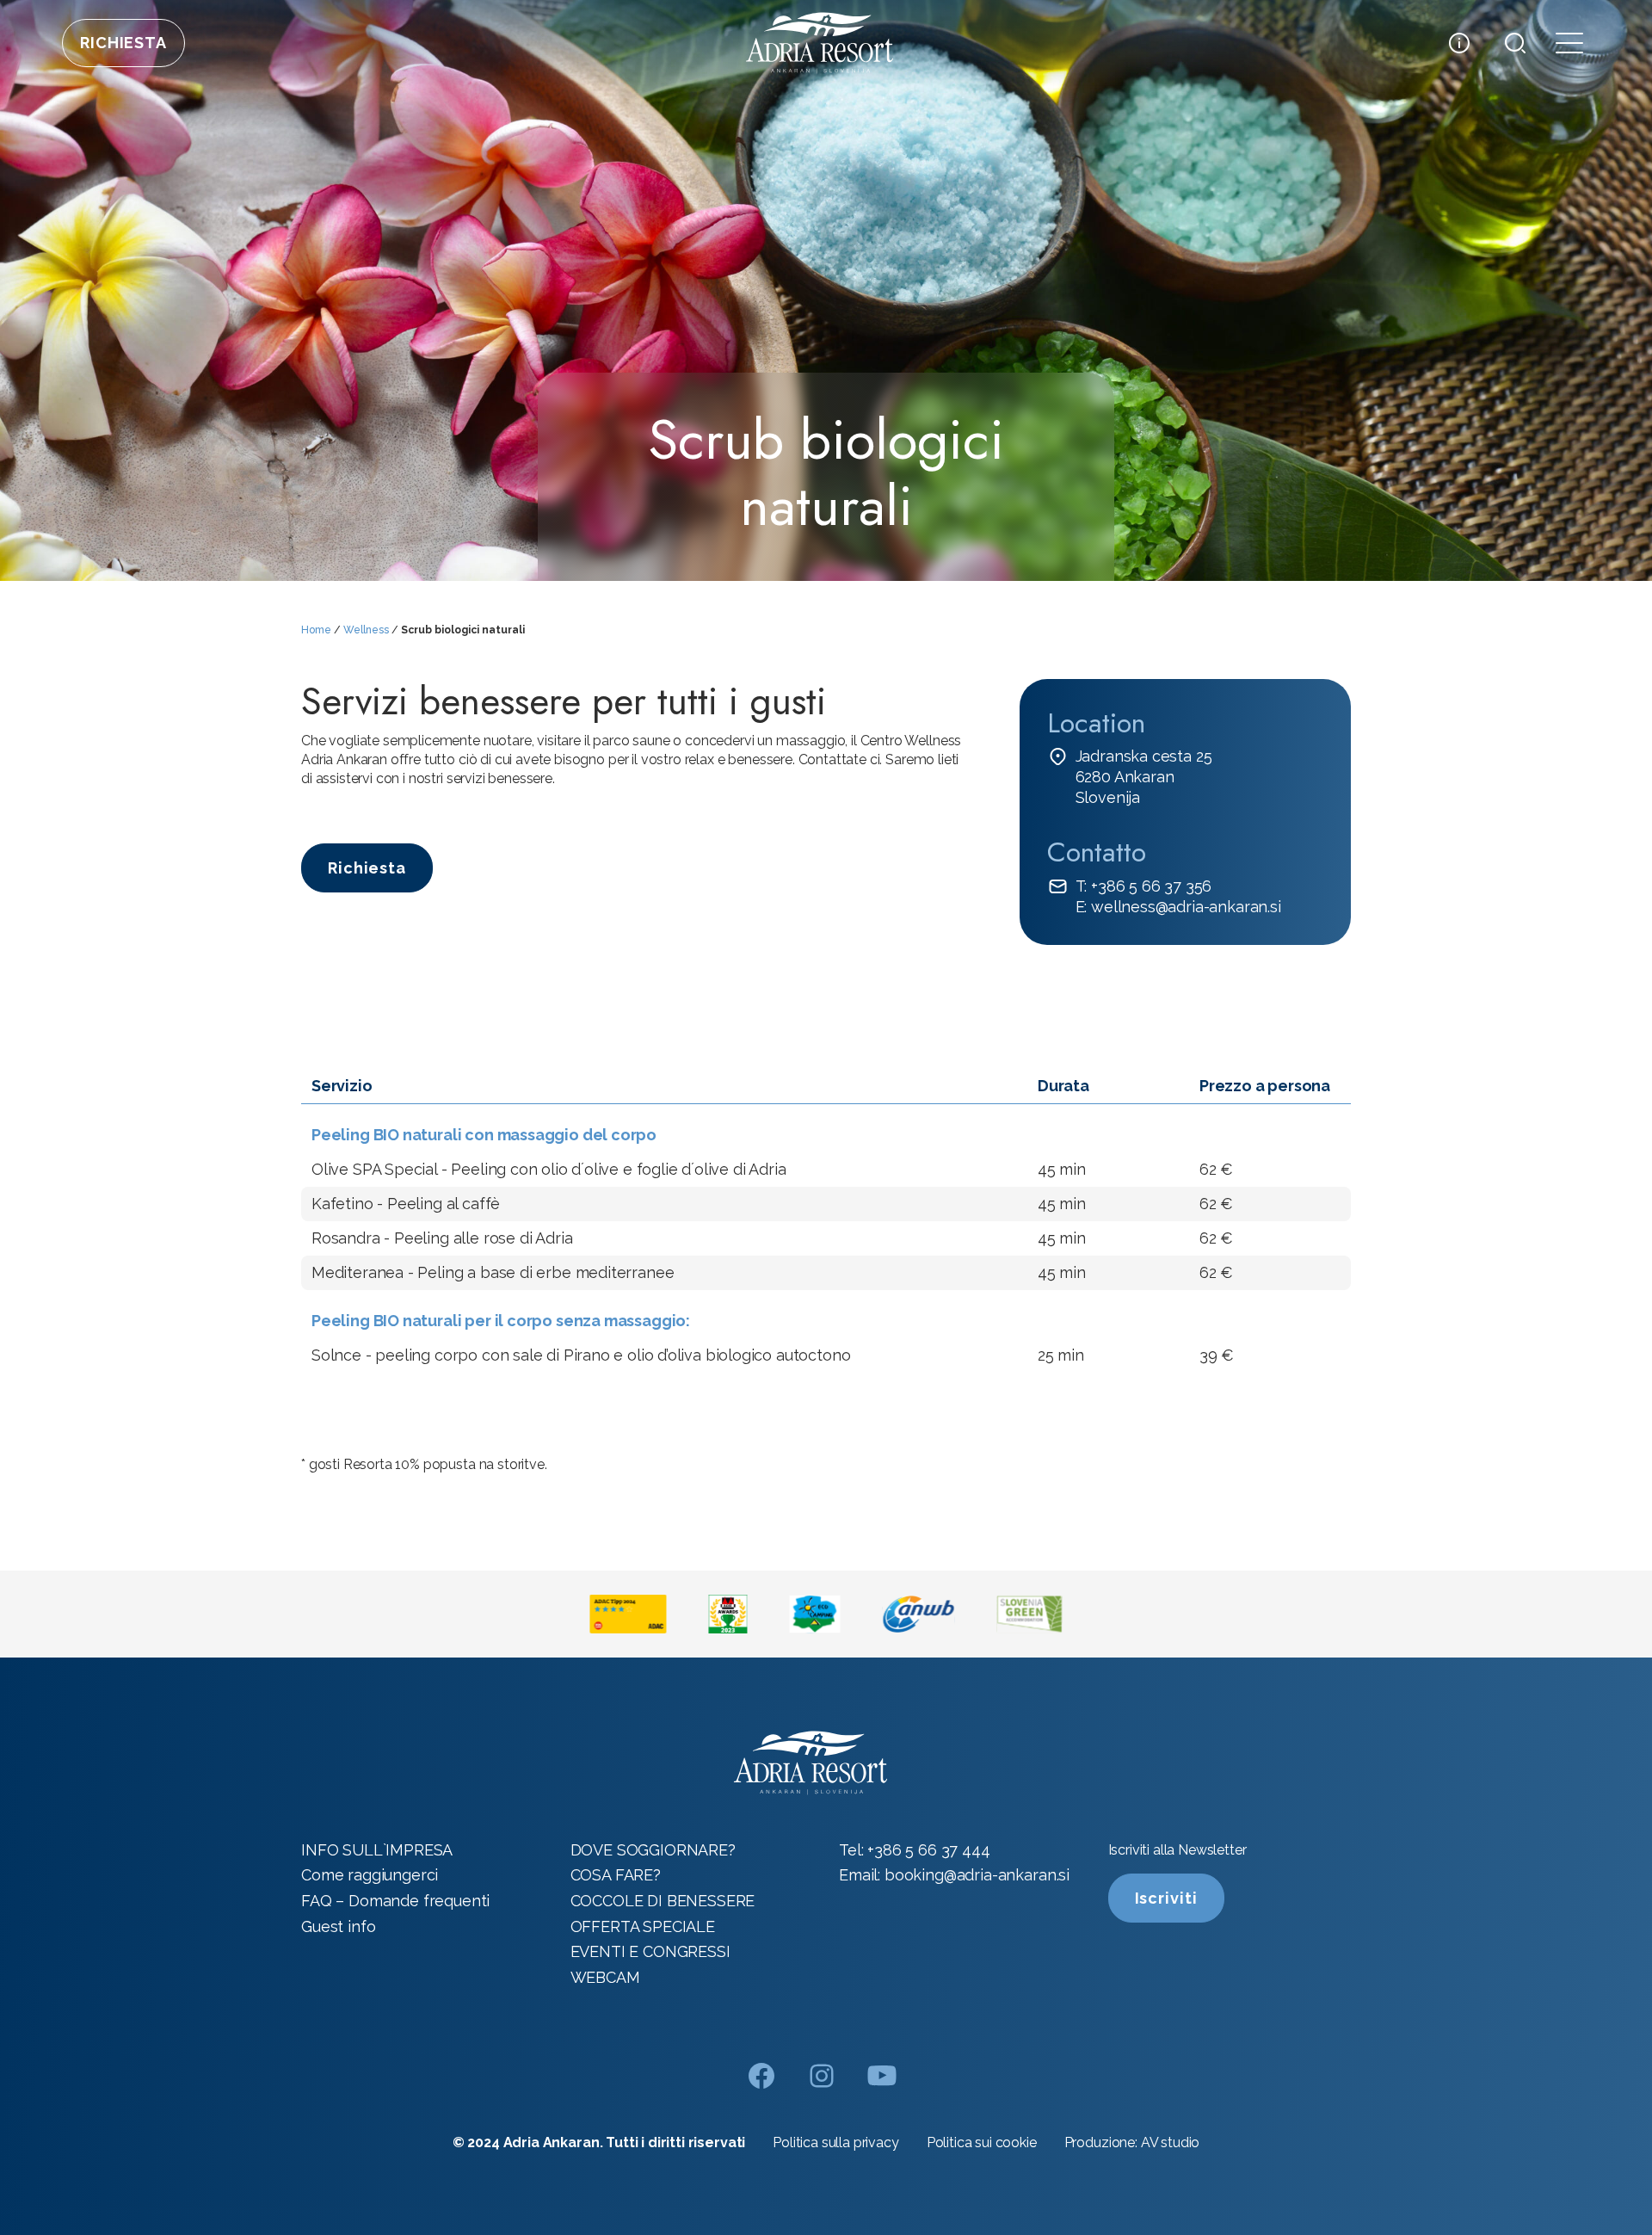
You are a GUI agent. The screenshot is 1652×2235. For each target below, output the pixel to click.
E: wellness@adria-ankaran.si (1178, 907)
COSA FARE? (616, 1875)
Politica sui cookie (982, 2142)
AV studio (1171, 2142)
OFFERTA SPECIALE (643, 1926)
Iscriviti (1166, 1898)
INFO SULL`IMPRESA (377, 1850)
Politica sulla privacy (835, 2142)
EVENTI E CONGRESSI (650, 1951)
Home (316, 630)
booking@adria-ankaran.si (977, 1875)
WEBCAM (605, 1977)
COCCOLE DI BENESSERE (663, 1901)
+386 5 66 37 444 (928, 1850)
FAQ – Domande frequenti (395, 1901)
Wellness (366, 630)
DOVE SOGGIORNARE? (653, 1850)
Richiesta (123, 43)
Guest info (338, 1926)
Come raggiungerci (370, 1875)
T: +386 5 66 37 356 (1144, 886)
